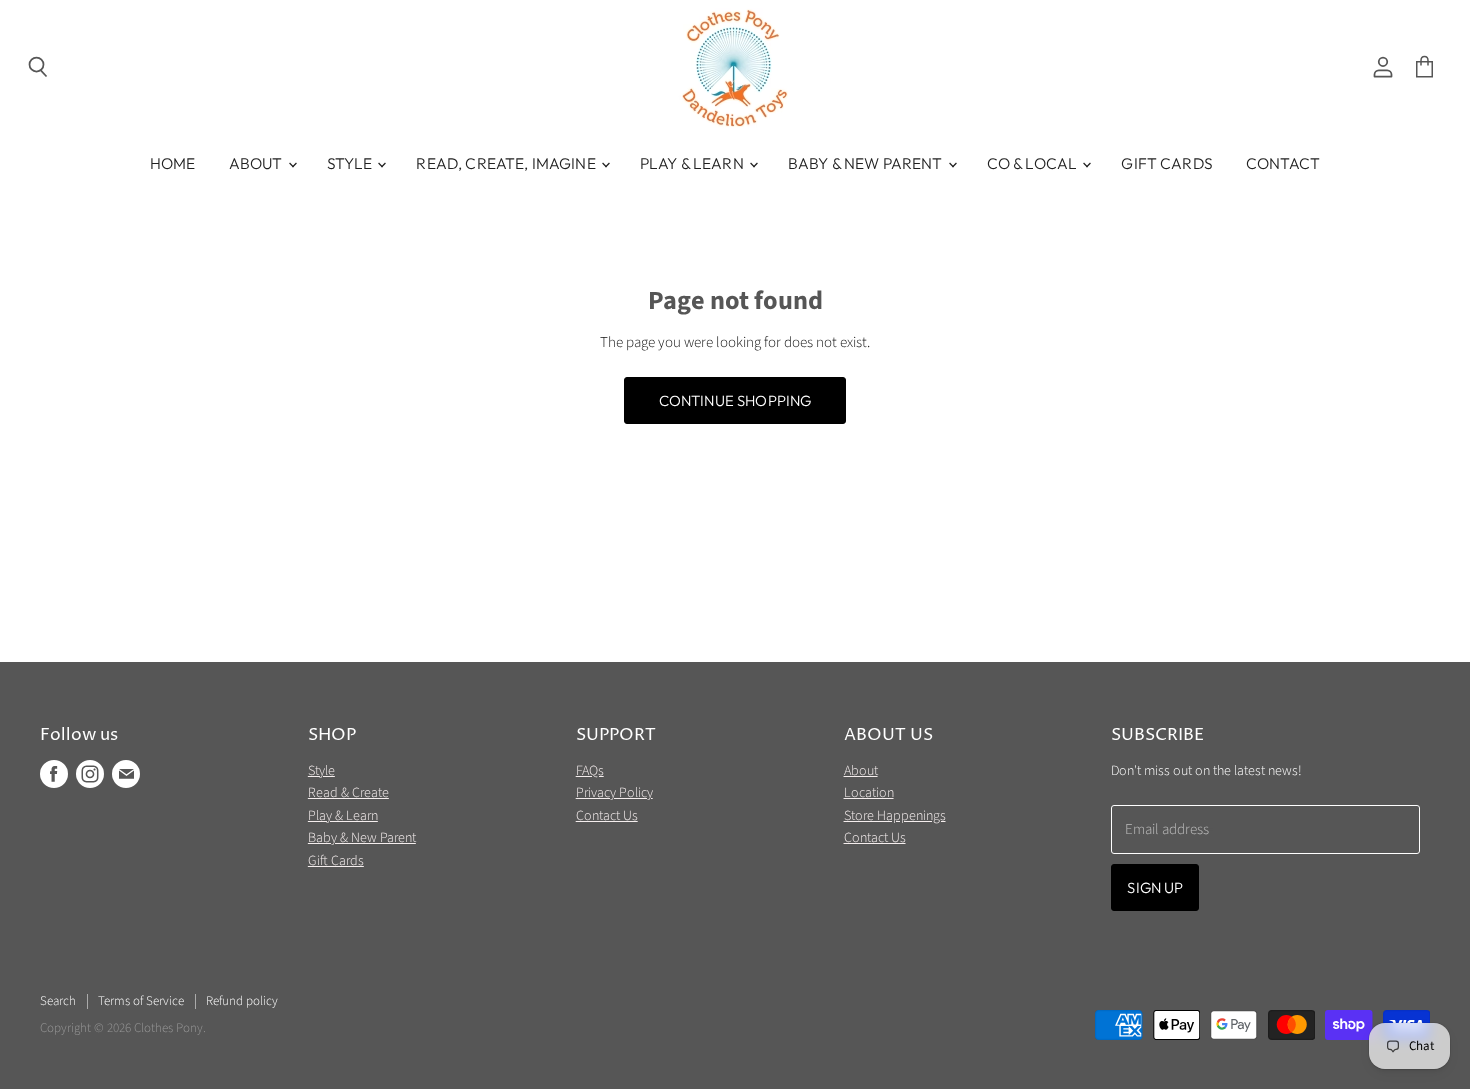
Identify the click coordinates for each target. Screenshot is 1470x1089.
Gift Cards (1167, 163)
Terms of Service (141, 1001)
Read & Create (348, 793)
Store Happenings (895, 816)
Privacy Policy (614, 793)
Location (869, 793)
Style (351, 163)
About (257, 163)
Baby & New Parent (867, 163)
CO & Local (1034, 163)
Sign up (1155, 887)
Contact (1283, 163)
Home (173, 163)
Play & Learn (693, 163)
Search (58, 1001)
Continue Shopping (735, 400)
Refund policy (242, 1001)
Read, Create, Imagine (507, 163)
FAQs (590, 771)
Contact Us (607, 816)
